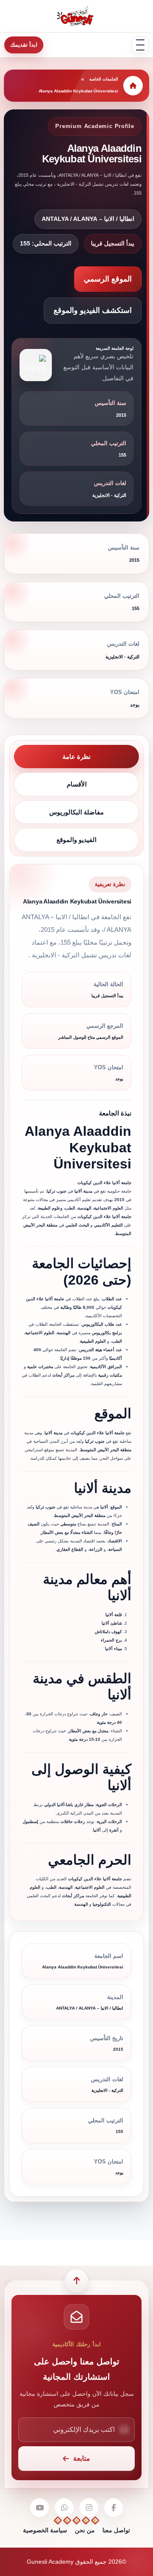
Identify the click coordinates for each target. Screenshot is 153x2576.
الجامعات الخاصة (104, 79)
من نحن (85, 2530)
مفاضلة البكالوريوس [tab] (76, 812)
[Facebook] (113, 2508)
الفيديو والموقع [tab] (76, 840)
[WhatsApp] (64, 2508)
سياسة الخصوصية (45, 2530)
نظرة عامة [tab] (76, 757)
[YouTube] (40, 2508)
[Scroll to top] (76, 2281)
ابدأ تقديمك (24, 45)
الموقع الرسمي (108, 279)
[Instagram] (89, 2508)
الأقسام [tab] (77, 784)
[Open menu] (140, 45)
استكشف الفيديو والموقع (93, 310)
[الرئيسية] (133, 86)
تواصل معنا (116, 2530)
